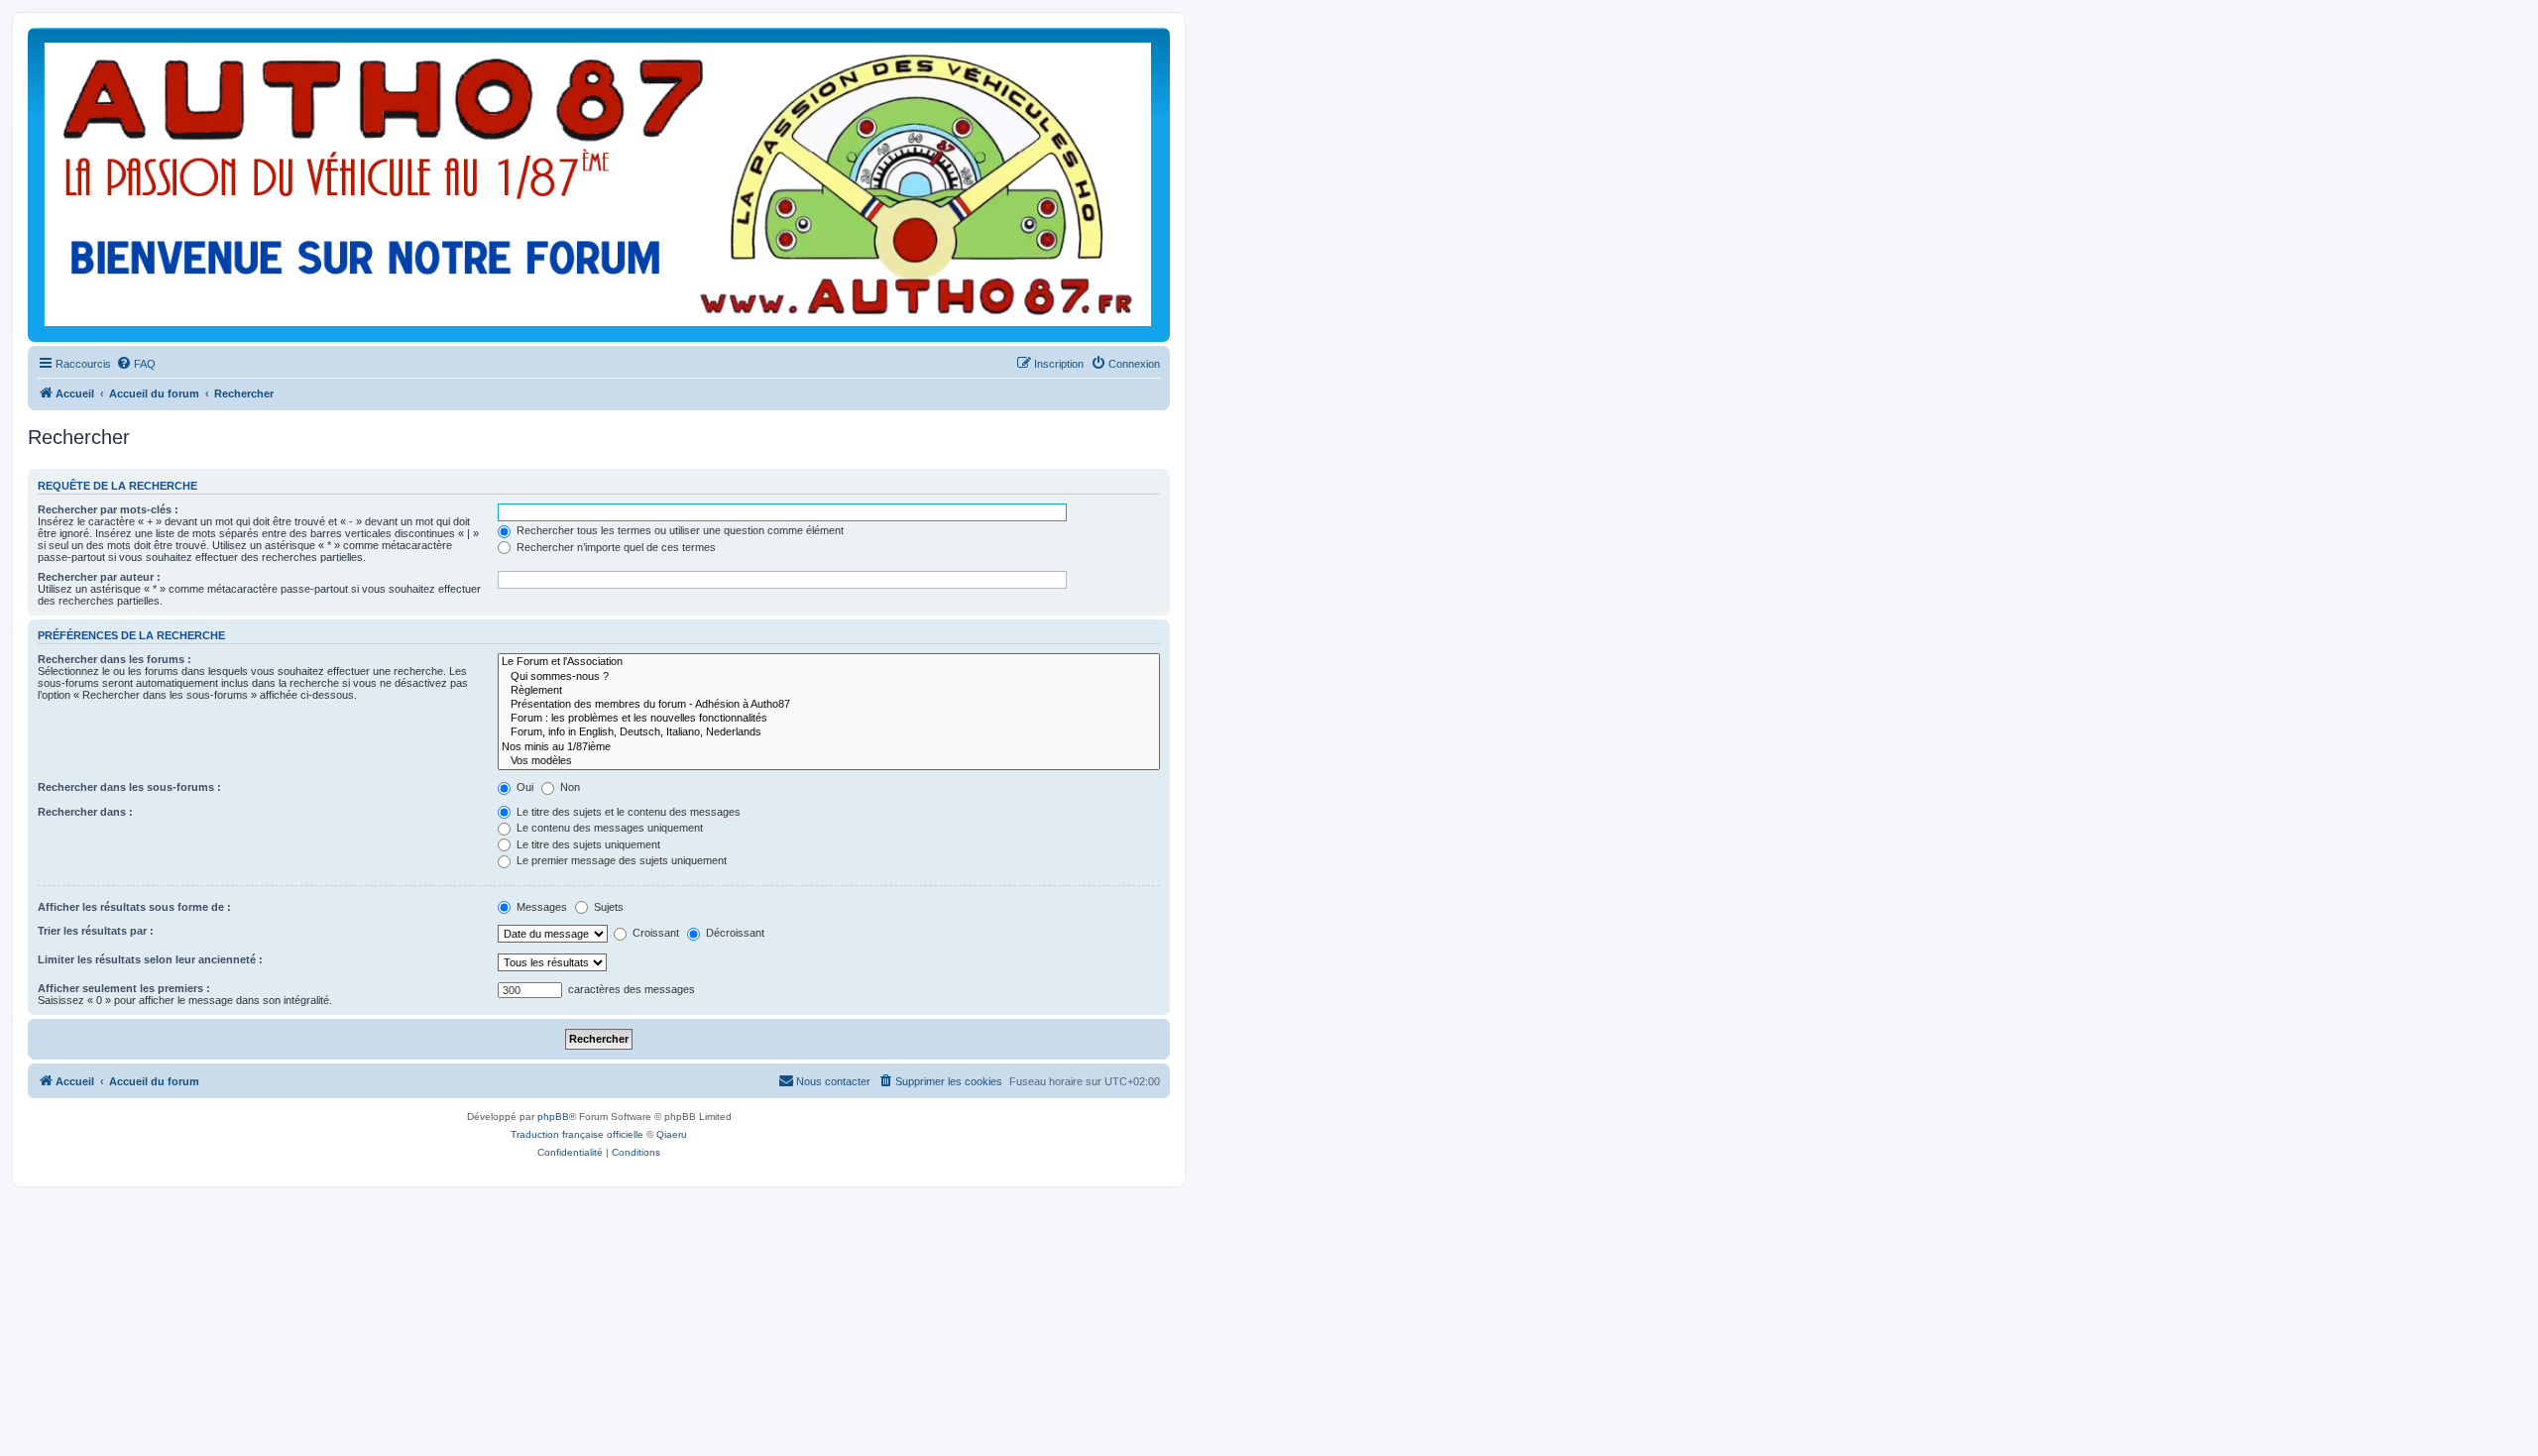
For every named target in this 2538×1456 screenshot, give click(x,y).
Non (569, 787)
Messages (540, 907)
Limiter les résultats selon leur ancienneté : (150, 959)
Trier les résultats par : (96, 931)
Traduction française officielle (577, 1134)
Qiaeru (672, 1134)
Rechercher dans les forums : (115, 659)
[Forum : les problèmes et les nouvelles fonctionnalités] (829, 719)
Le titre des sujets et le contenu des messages (627, 812)
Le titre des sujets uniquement (587, 844)
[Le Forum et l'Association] (829, 662)
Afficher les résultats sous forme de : (134, 907)
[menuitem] (136, 364)
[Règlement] (829, 691)
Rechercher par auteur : (99, 577)
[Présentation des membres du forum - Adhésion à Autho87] (829, 705)
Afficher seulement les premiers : (124, 988)
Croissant (654, 933)
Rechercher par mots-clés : (108, 509)
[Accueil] (598, 185)
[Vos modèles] (829, 761)
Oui (523, 787)
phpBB (553, 1117)
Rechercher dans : (85, 812)
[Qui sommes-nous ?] (829, 677)
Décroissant (734, 933)
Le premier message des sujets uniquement (620, 860)
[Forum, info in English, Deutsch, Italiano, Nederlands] (829, 732)
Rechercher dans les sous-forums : (129, 787)
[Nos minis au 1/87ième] (829, 747)
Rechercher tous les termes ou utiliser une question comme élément (679, 530)
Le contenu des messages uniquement (608, 828)
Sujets (607, 907)
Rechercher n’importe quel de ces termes (615, 547)
